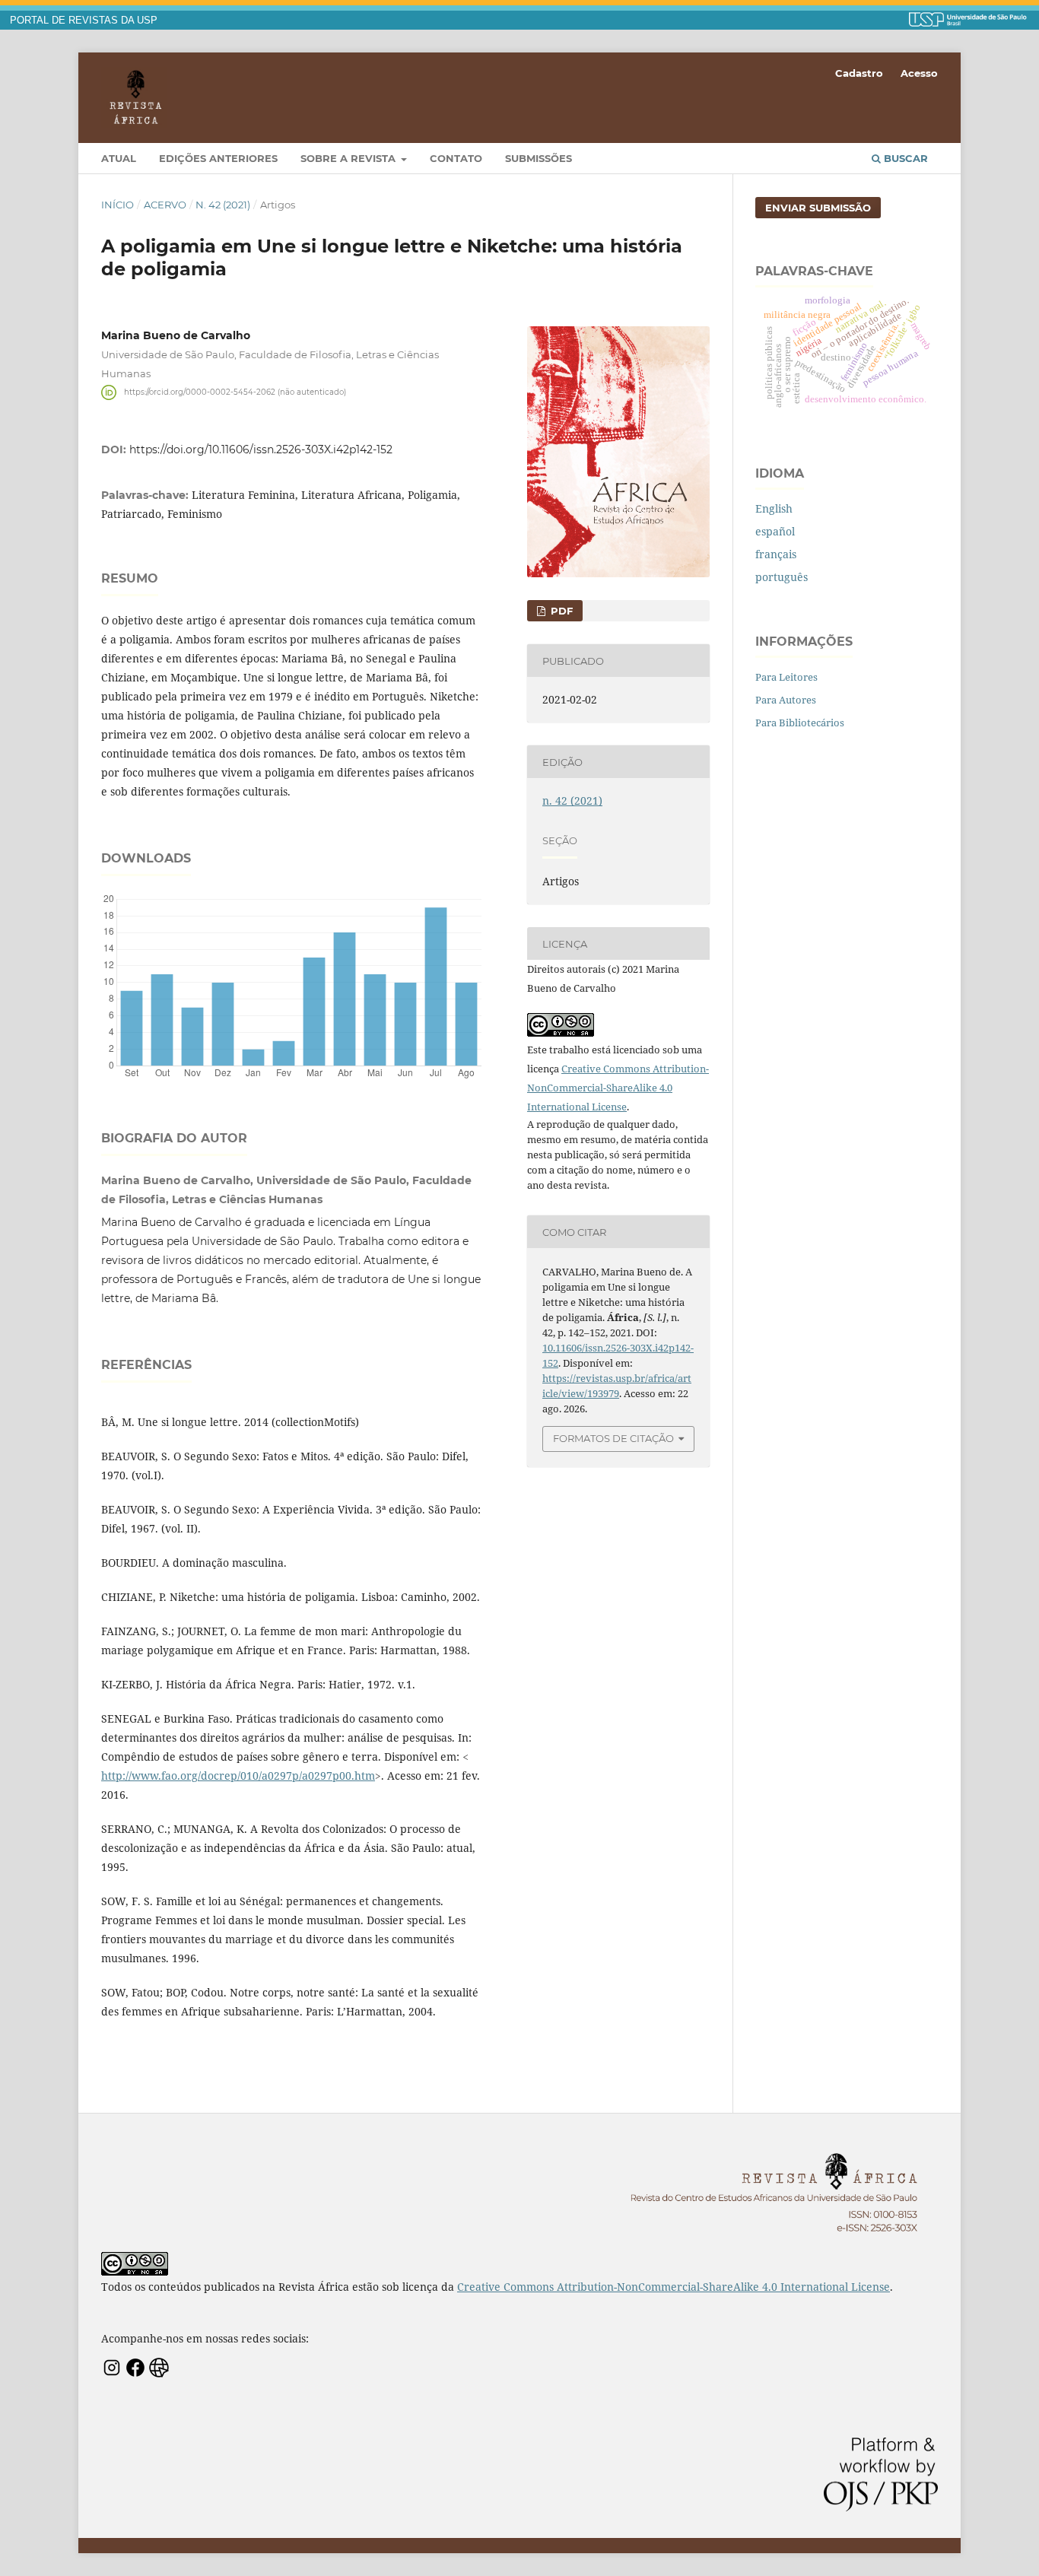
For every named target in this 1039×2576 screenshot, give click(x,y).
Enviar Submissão (818, 208)
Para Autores (786, 700)
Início (118, 205)
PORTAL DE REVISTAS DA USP (84, 21)
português (782, 577)
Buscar (904, 158)
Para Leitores (786, 677)
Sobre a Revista (350, 158)
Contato (456, 158)
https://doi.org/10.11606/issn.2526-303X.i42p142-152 (261, 449)
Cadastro (859, 73)
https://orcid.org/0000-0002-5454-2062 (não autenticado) (235, 392)
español (775, 531)
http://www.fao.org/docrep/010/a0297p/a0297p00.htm (238, 1776)
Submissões (539, 158)
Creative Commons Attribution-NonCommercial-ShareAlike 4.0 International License (618, 1088)
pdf (560, 611)
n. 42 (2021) (223, 205)
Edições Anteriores (218, 158)
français (776, 554)
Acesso (919, 73)
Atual (119, 158)
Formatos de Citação (613, 1438)
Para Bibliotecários (800, 723)
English (774, 508)
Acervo (165, 205)
